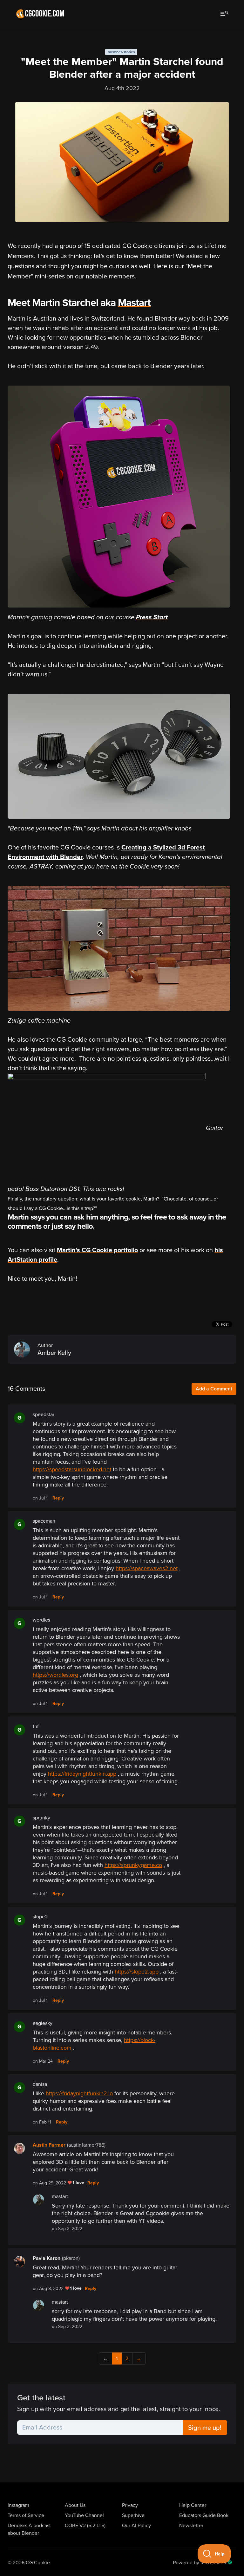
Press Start (152, 617)
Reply (58, 1498)
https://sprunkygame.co (133, 1865)
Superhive (133, 2515)
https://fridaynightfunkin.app (82, 1774)
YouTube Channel (84, 2515)
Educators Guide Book (204, 2515)
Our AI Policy (136, 2526)
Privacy (130, 2505)
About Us (75, 2505)
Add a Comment (214, 1389)
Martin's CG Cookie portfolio (97, 1250)
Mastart (134, 303)
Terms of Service (26, 2515)
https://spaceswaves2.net (147, 1568)
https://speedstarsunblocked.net (72, 1469)
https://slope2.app (137, 1972)
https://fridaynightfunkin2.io (79, 2093)
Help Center (193, 2505)
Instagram (18, 2505)
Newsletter (191, 2526)
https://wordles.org (55, 1675)
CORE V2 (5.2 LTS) (85, 2526)
